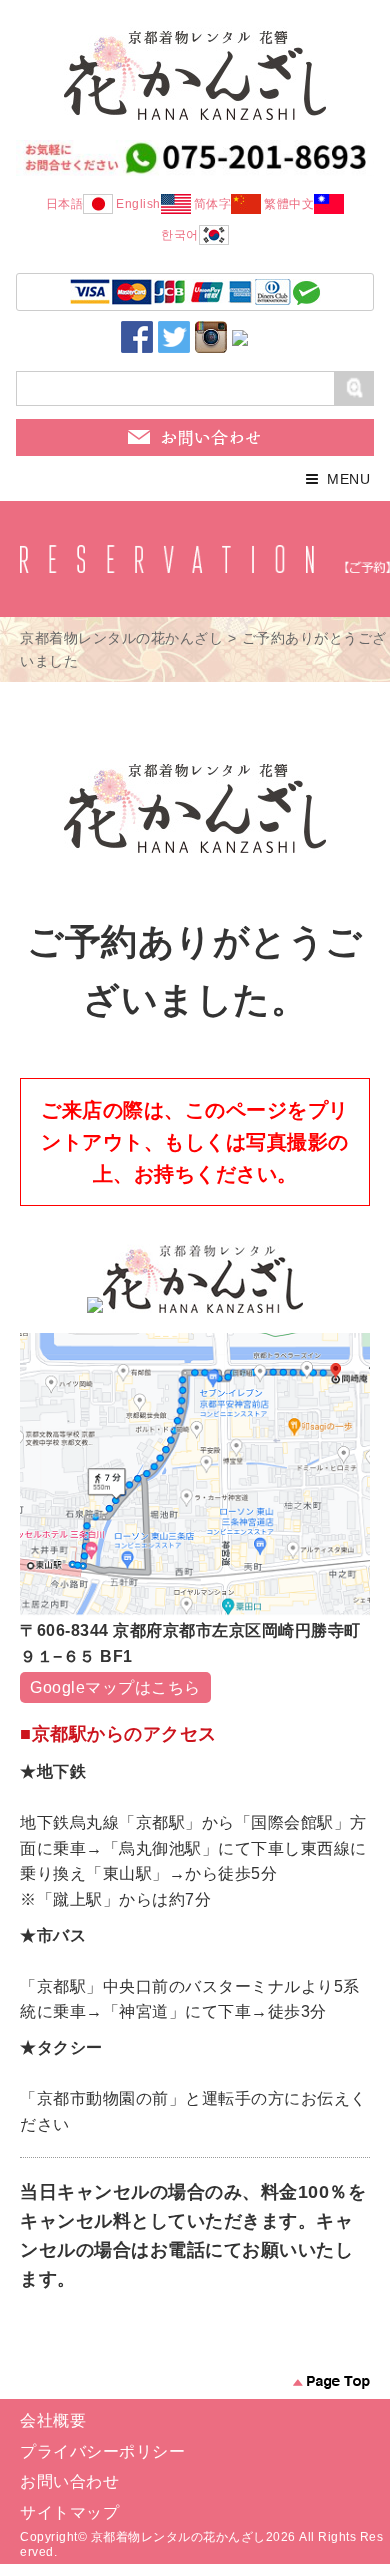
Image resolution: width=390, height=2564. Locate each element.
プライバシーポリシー (102, 2451)
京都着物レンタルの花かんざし (121, 638)
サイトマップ (69, 2512)
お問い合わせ (69, 2481)
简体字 (213, 204)
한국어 (180, 235)
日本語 (65, 204)
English (138, 204)
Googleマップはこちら (115, 1687)
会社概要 (53, 2420)
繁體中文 (289, 204)
